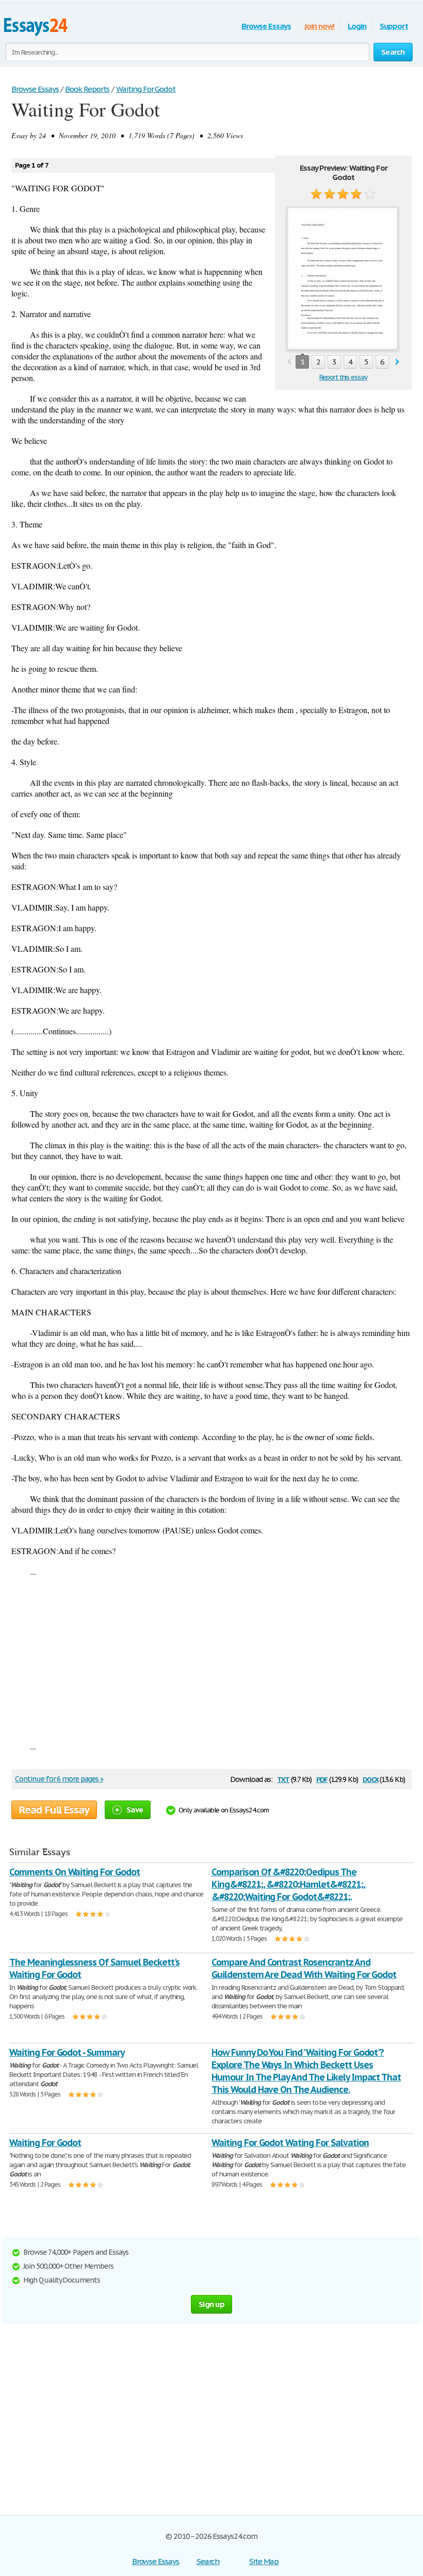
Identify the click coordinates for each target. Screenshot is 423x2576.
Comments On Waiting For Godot (75, 1872)
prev (289, 362)
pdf (322, 1779)
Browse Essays (266, 26)
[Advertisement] (211, 1659)
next (397, 362)
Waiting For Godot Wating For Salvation (290, 2143)
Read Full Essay (54, 1810)
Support (394, 26)
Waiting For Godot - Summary (67, 2052)
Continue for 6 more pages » (59, 1779)
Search (208, 2561)
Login (357, 26)
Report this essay (343, 377)
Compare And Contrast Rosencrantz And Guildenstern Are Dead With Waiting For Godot (304, 1968)
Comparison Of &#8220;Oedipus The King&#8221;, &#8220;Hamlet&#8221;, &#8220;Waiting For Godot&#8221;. (288, 1884)
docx (371, 1779)
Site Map (264, 2561)
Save (135, 1810)
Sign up (211, 2304)
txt (283, 1779)
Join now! (320, 26)
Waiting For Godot (45, 2143)
